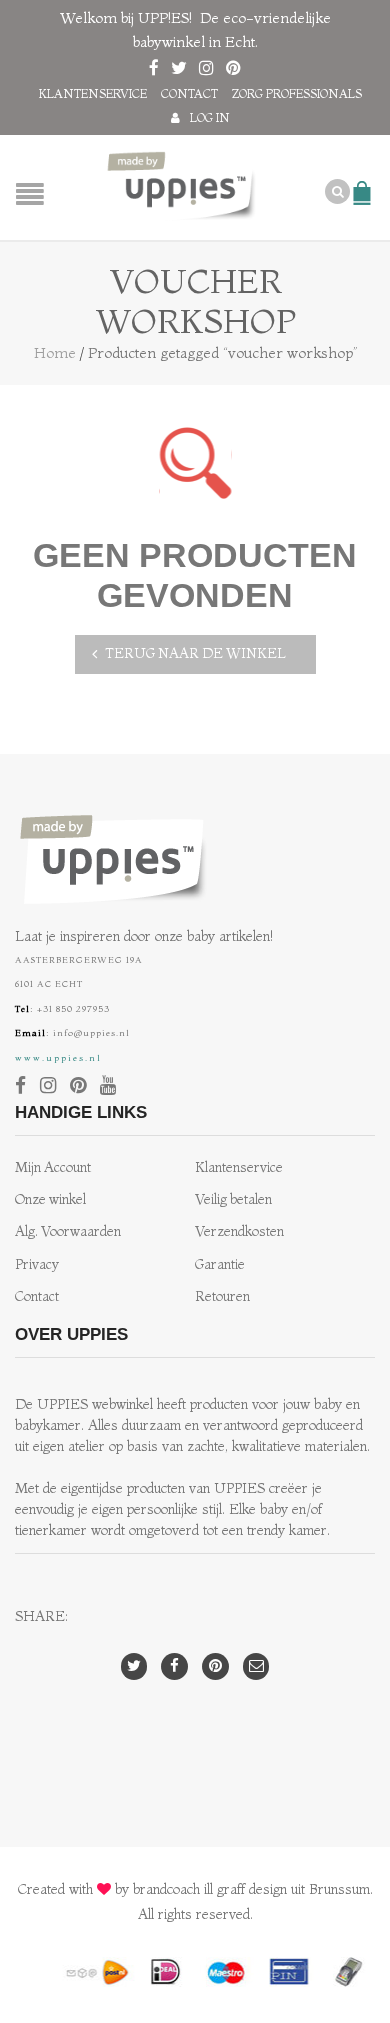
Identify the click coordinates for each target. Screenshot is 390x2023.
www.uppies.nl (58, 1057)
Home (55, 352)
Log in (210, 117)
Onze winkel (50, 1199)
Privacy (37, 1264)
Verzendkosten (239, 1231)
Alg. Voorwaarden (68, 1231)
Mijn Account (53, 1167)
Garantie (220, 1264)
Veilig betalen (233, 1199)
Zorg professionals (297, 93)
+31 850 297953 (73, 1008)
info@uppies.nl (91, 1032)
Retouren (222, 1296)
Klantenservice (93, 93)
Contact (189, 93)
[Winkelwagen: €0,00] (365, 183)
